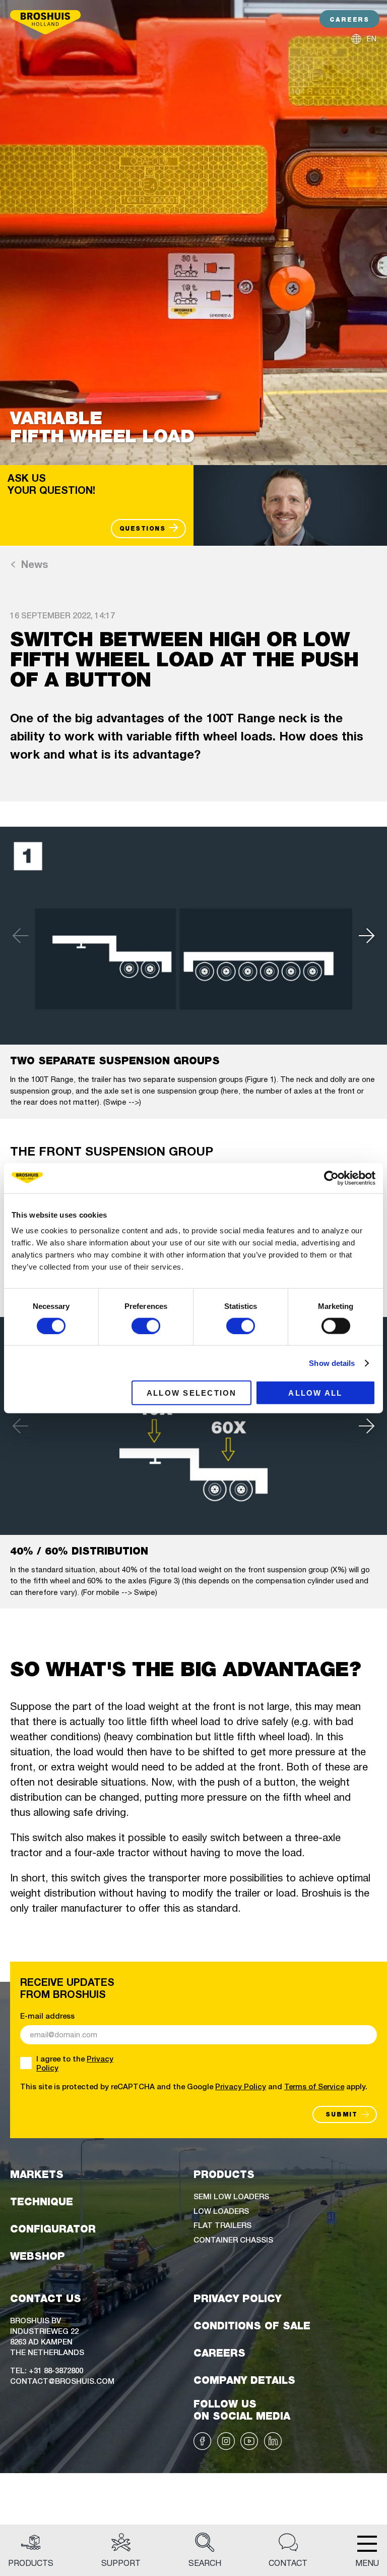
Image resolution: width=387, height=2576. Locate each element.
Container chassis (233, 2239)
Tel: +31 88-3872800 (47, 2370)
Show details (332, 1363)
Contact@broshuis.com (62, 2381)
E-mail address (47, 2016)
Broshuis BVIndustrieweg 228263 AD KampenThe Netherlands (47, 2336)
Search (205, 2563)
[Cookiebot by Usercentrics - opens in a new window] (331, 1178)
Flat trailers (222, 2225)
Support (121, 2563)
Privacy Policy (241, 2086)
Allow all (315, 1393)
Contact (288, 2563)
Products (31, 2563)
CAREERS (349, 19)
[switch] (146, 1326)
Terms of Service (314, 2086)
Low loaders (221, 2211)
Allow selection (192, 1393)
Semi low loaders (231, 2196)
